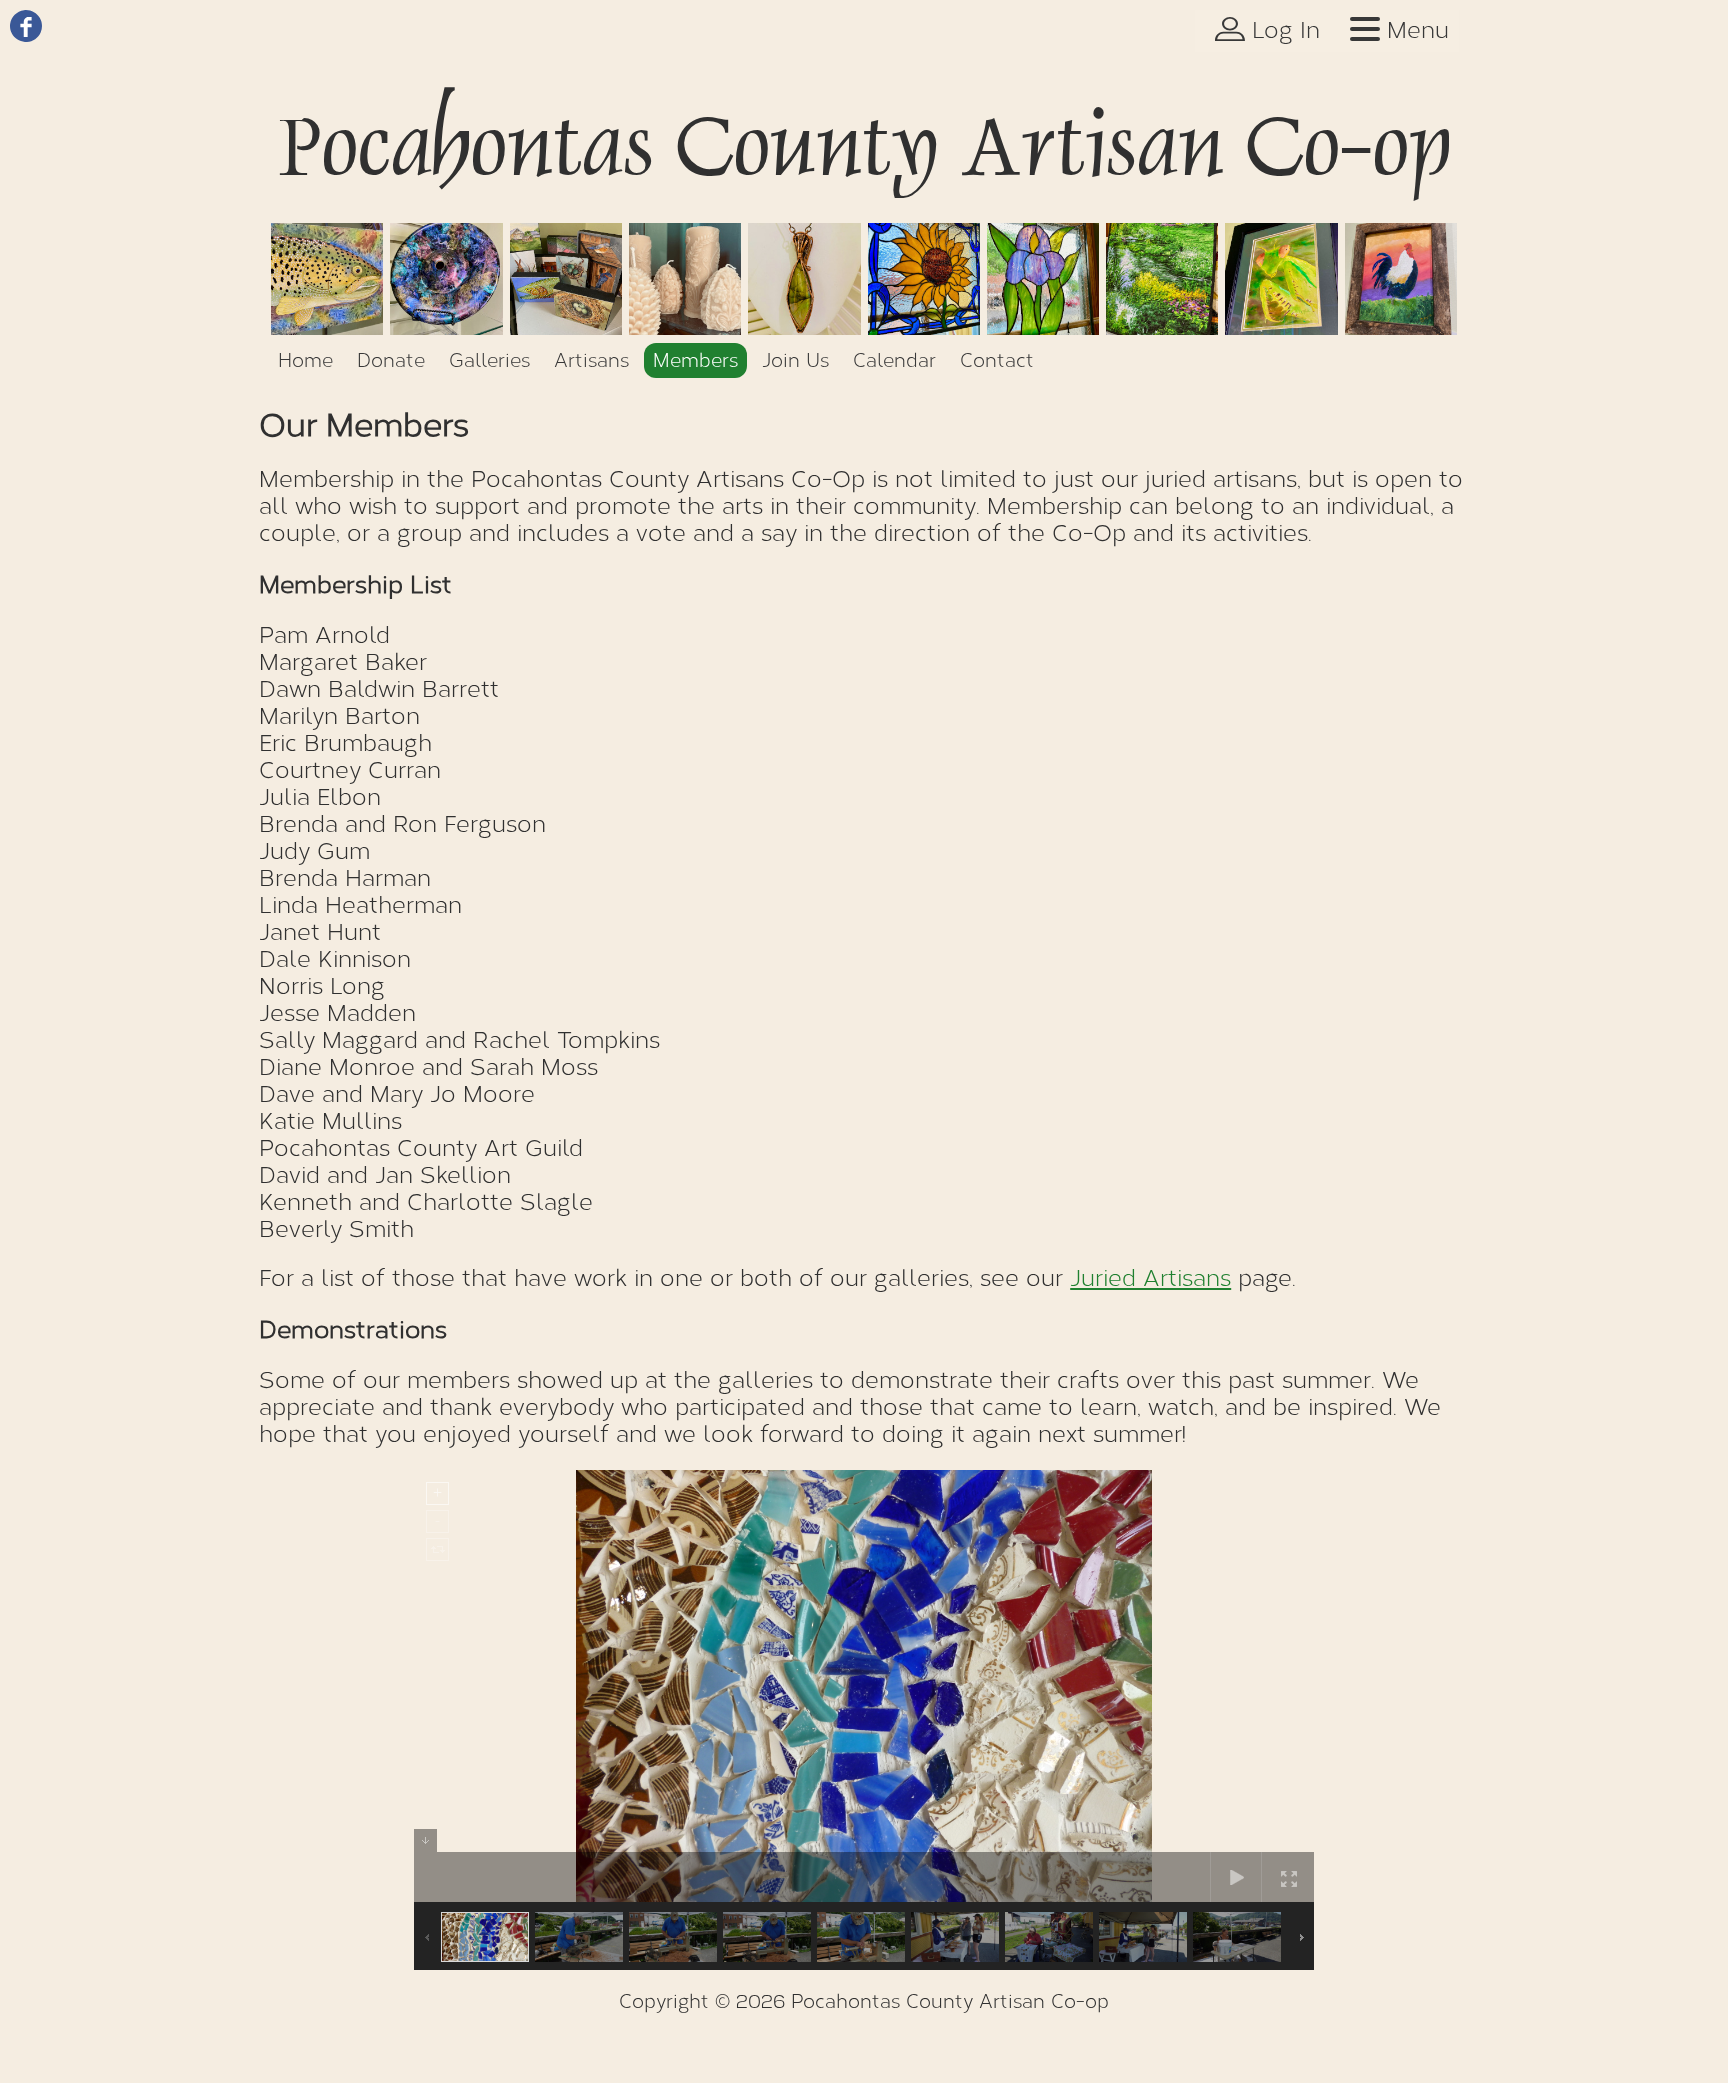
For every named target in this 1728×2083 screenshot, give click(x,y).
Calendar (894, 360)
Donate (391, 360)
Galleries (489, 360)
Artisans (591, 360)
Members (695, 360)
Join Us (795, 360)
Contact (997, 360)
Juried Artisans (1150, 1278)
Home (305, 360)
